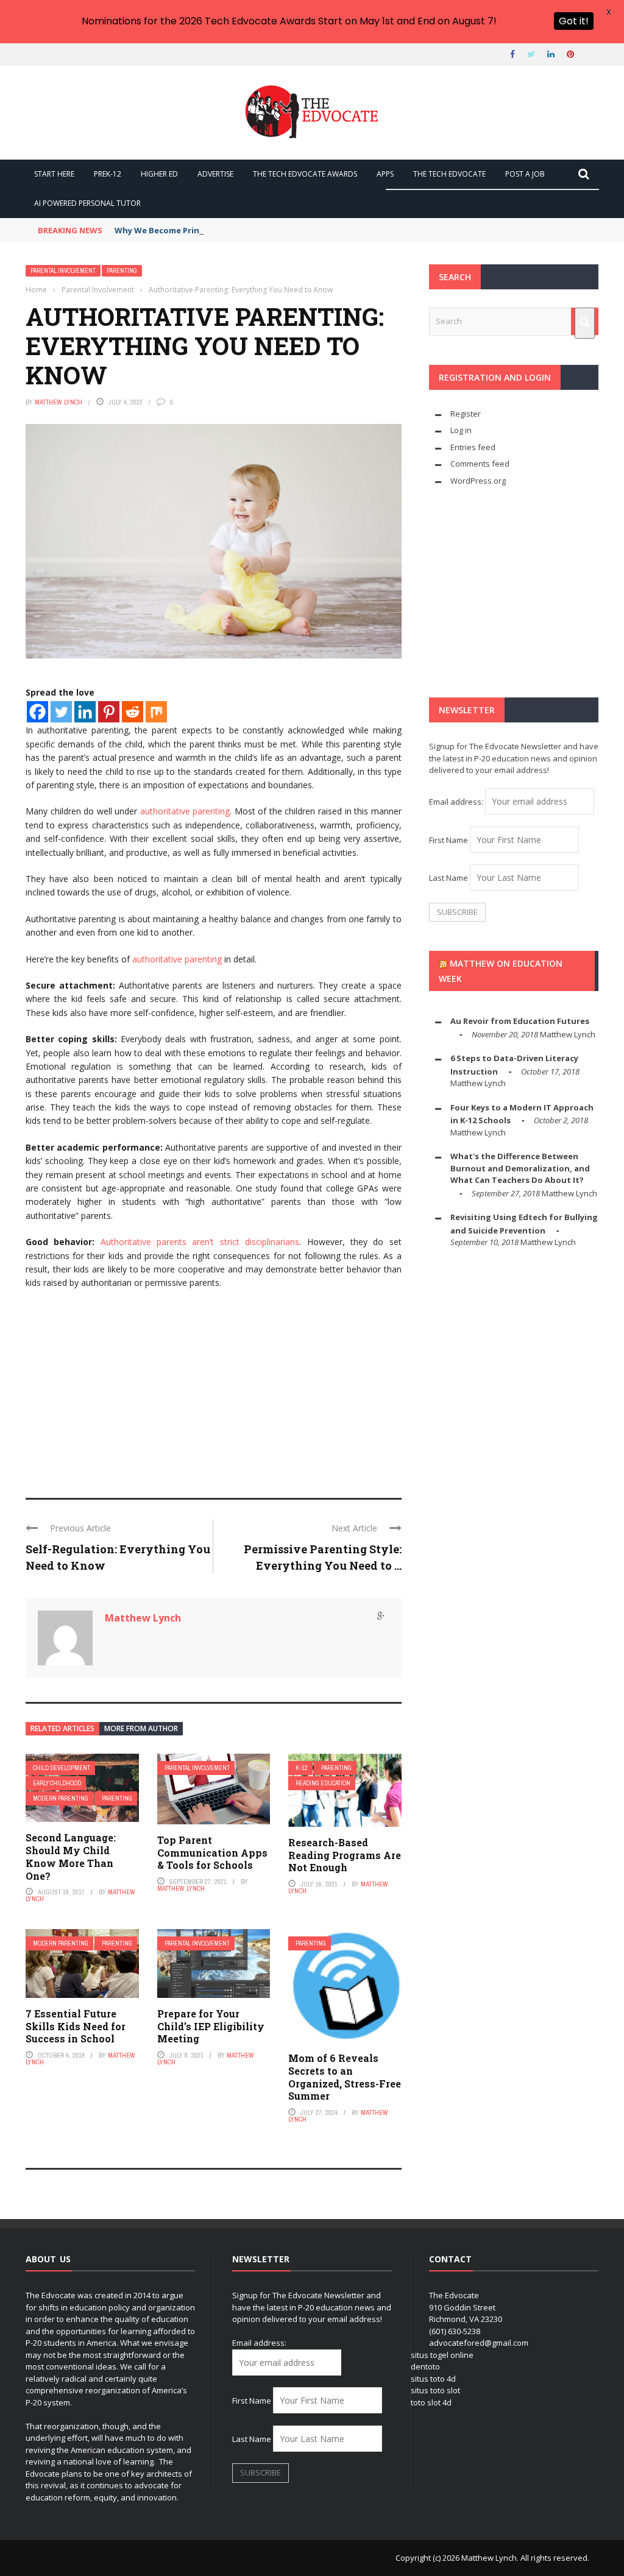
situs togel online (442, 2355)
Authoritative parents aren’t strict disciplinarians (200, 1242)
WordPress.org (478, 481)
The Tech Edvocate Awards (305, 174)
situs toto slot (435, 2390)
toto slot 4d (431, 2402)
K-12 (302, 1768)
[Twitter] (61, 712)
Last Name (448, 878)
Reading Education (323, 1783)
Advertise (215, 174)
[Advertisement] (214, 1388)
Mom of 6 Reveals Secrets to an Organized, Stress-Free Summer (345, 2077)
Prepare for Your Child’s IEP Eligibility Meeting (211, 2026)
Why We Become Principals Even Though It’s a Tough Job (229, 230)
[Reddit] (133, 712)
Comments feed (480, 464)
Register (466, 414)
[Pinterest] (109, 712)
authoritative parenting (185, 811)
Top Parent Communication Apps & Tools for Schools (212, 1853)
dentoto (425, 2366)
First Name (448, 840)
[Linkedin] (85, 712)
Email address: (457, 802)
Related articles (62, 1728)
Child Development (62, 1768)
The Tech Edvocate (449, 174)
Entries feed (473, 447)
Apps (385, 174)
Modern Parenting (61, 1798)
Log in (461, 430)
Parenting (122, 271)
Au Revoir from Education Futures (520, 1021)
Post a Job (525, 174)
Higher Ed (159, 174)
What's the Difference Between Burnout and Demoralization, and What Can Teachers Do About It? (520, 1168)
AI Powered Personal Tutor (87, 203)
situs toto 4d (433, 2379)
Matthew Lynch (58, 402)
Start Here (54, 174)
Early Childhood (57, 1783)
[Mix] (156, 712)
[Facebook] (37, 712)
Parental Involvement (63, 271)
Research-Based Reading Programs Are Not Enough (345, 1855)
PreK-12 (108, 174)
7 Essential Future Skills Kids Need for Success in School (76, 2026)
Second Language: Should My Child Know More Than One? (71, 1856)
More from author (141, 1728)
